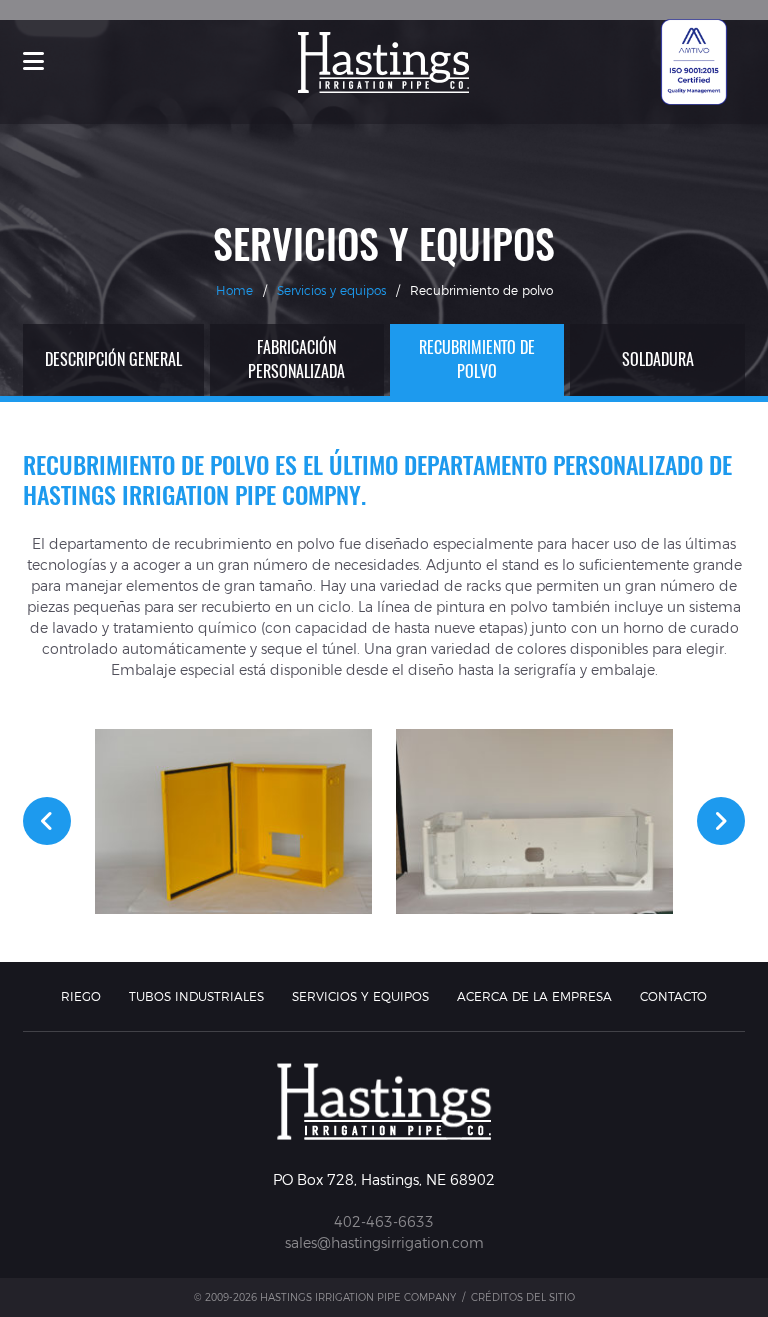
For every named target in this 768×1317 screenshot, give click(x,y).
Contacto (673, 996)
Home (234, 290)
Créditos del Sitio (523, 1297)
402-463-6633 (384, 1222)
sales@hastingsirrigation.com (384, 1243)
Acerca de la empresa (534, 996)
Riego (81, 996)
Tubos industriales (196, 996)
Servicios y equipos (331, 290)
